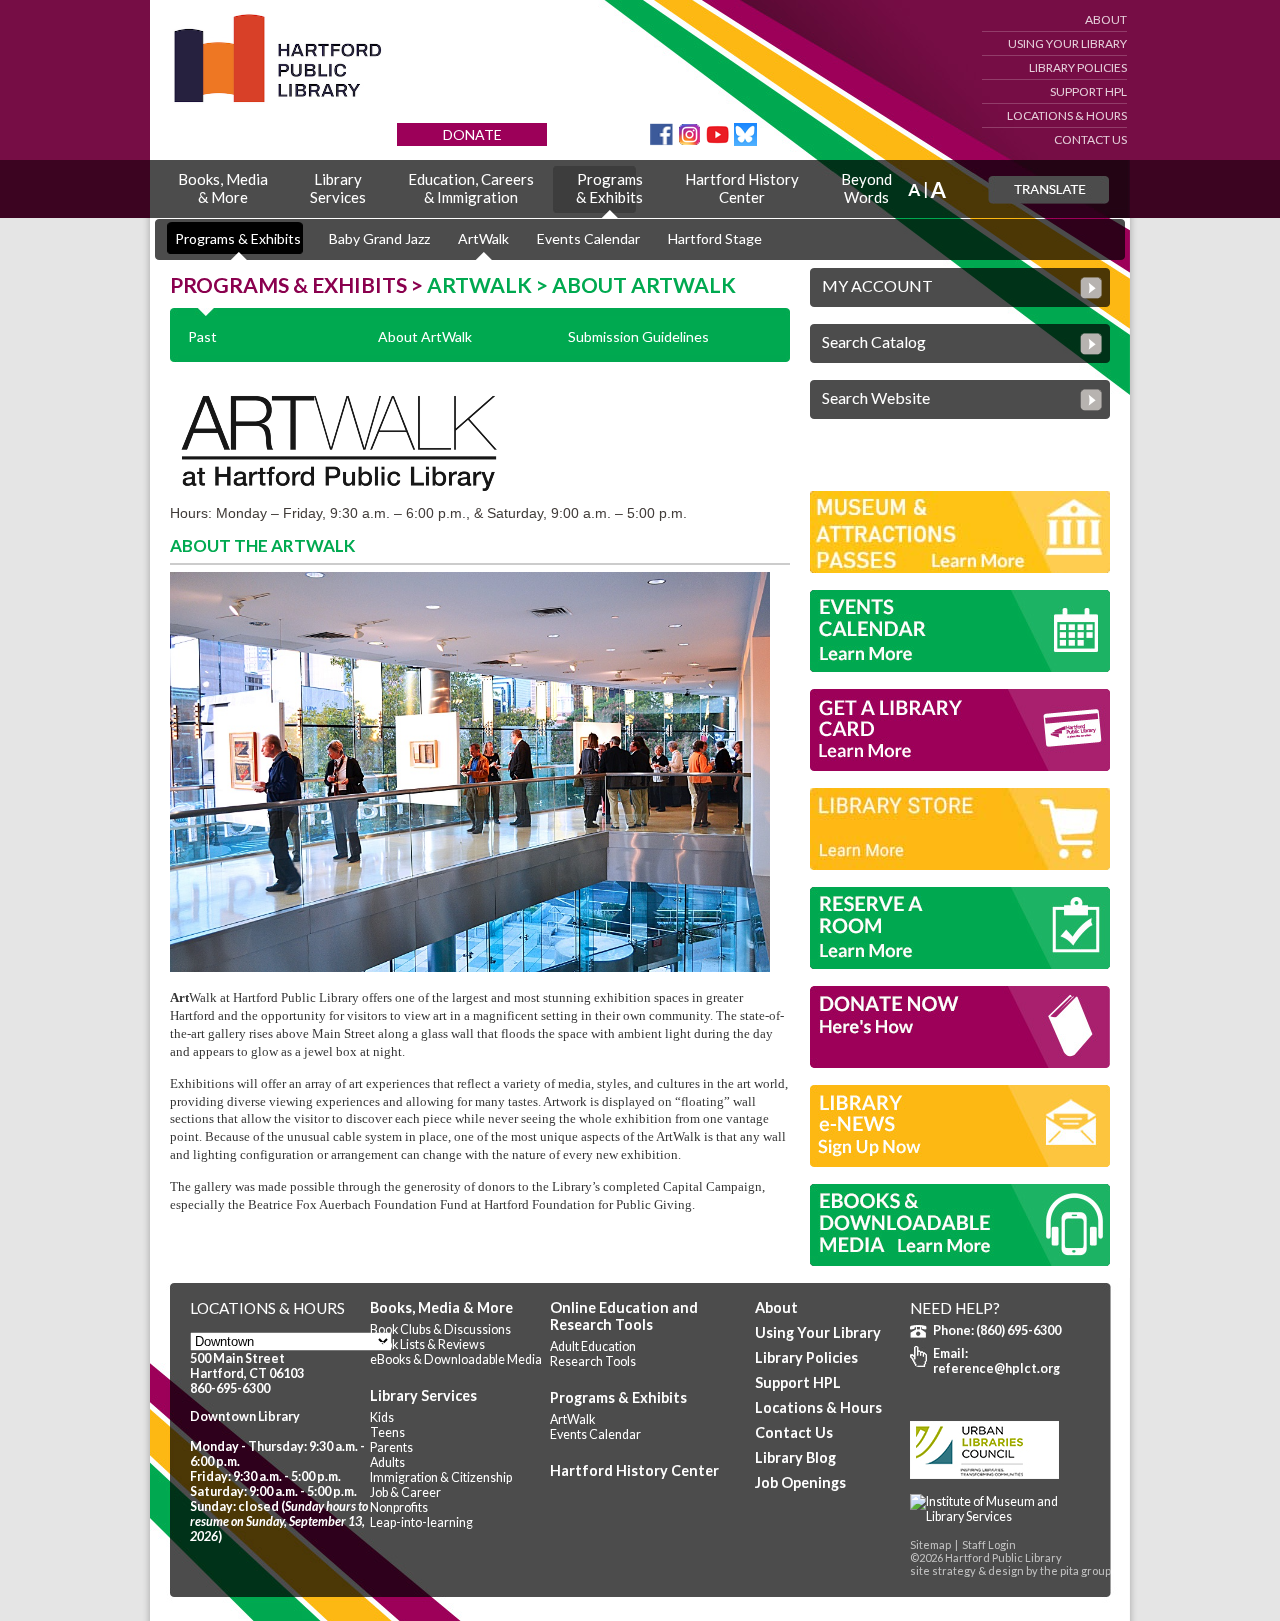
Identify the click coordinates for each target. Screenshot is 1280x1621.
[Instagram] (689, 140)
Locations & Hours (1067, 115)
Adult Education (593, 1346)
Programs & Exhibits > (298, 284)
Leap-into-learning (421, 1522)
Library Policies (1078, 67)
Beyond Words (866, 188)
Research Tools (593, 1361)
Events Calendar (588, 238)
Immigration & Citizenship (441, 1477)
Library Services (423, 1395)
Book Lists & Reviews (427, 1344)
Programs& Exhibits (609, 188)
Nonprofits (399, 1507)
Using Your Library (1067, 43)
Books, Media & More (441, 1307)
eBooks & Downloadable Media (456, 1359)
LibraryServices (338, 188)
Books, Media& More (223, 188)
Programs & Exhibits (238, 238)
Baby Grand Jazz (379, 238)
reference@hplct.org (996, 1368)
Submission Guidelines (638, 336)
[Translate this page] (1048, 190)
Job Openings (800, 1482)
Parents (391, 1447)
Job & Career (405, 1492)
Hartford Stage (715, 238)
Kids (382, 1417)
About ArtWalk (425, 336)
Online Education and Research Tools (624, 1316)
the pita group (1075, 1570)
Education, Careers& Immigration (471, 188)
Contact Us (1090, 139)
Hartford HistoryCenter (742, 188)
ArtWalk (483, 238)
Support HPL (1088, 91)
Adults (387, 1462)
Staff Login (989, 1544)
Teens (387, 1432)
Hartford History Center (634, 1470)
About (1106, 19)
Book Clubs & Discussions (440, 1329)
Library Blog (795, 1457)
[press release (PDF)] (1000, 1516)
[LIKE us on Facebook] (661, 140)
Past (202, 336)
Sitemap (930, 1544)
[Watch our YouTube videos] (717, 140)
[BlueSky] (745, 140)
